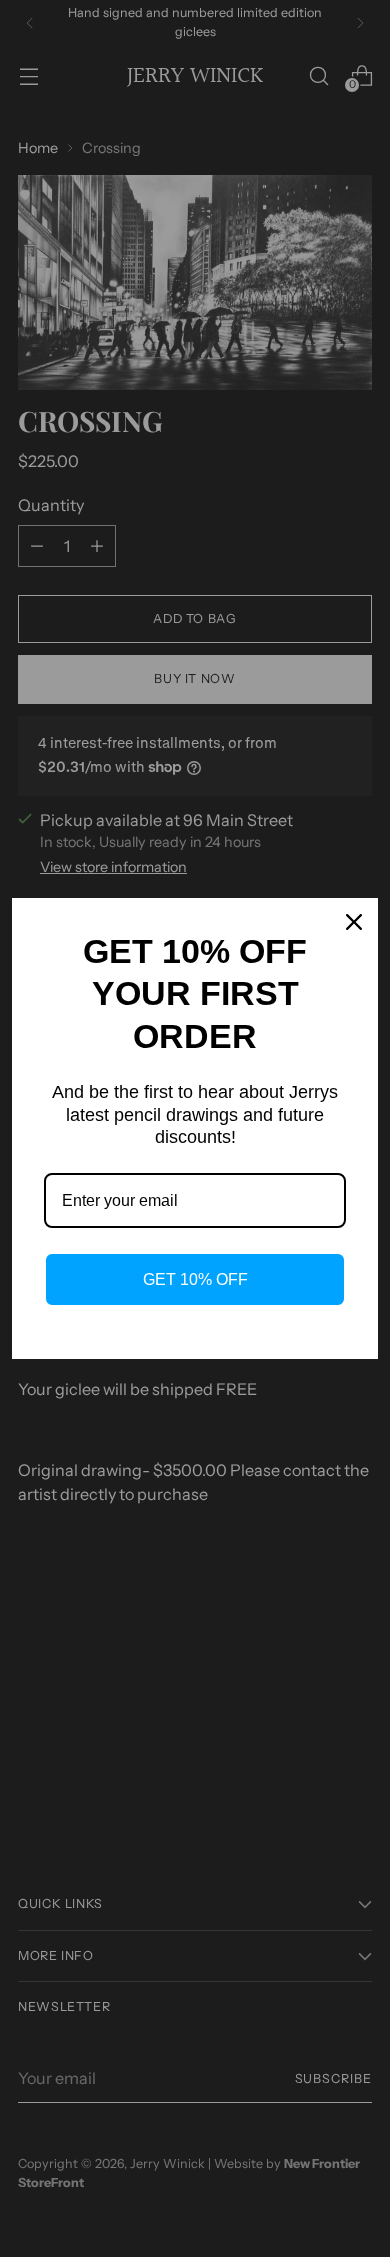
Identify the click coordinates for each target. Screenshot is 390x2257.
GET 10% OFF (195, 1279)
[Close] (354, 922)
